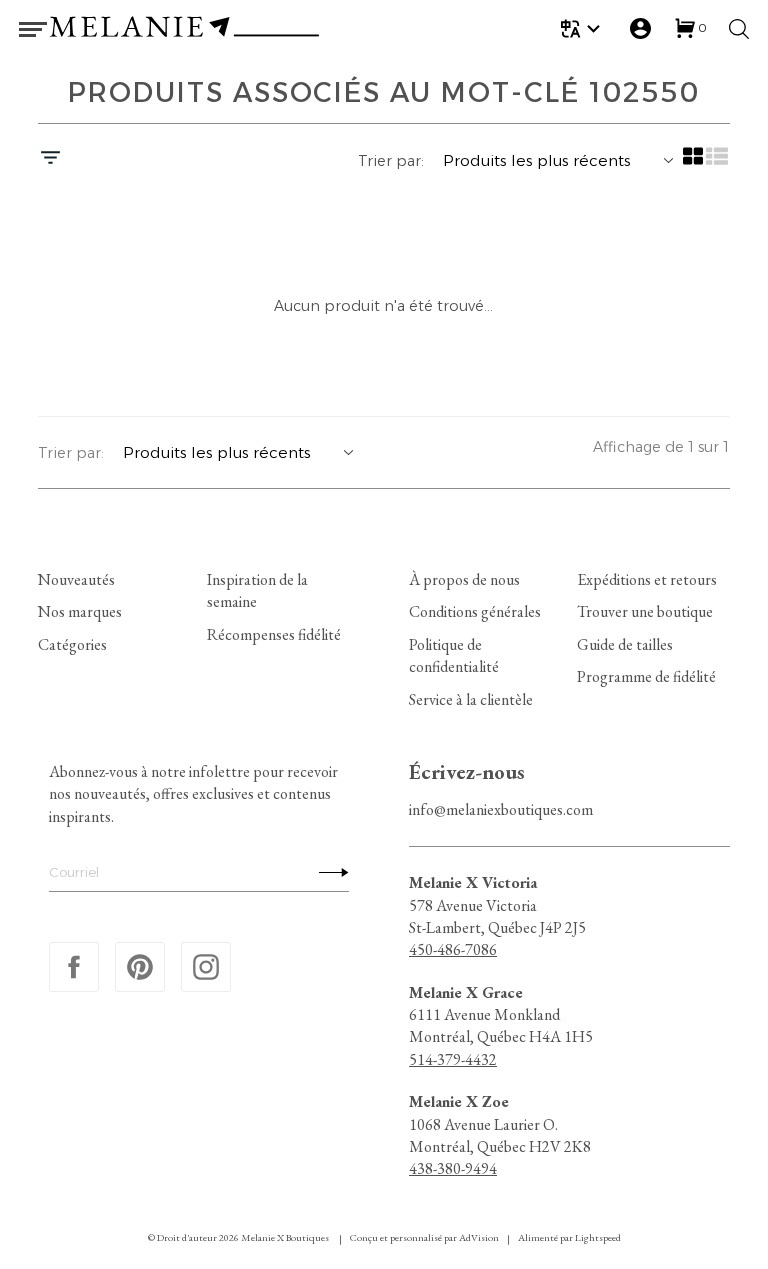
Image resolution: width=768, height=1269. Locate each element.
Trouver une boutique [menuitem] (645, 611)
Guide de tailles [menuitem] (625, 644)
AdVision (479, 1237)
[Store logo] (184, 29)
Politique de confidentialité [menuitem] (454, 655)
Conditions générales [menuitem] (475, 611)
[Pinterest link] (140, 967)
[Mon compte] (640, 28)
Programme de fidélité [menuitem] (646, 676)
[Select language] (583, 28)
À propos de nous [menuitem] (464, 579)
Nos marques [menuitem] (80, 611)
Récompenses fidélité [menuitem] (274, 634)
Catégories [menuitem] (72, 644)
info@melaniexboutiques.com (501, 809)
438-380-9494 (453, 1168)
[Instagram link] (206, 967)
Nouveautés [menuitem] (76, 579)
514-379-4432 (453, 1059)
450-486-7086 (453, 949)
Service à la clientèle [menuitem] (471, 698)
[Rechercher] (739, 29)
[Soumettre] (329, 872)
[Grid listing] (694, 163)
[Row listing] (718, 163)
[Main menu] (33, 29)
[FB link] (74, 967)
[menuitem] (583, 28)
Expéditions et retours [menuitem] (647, 579)
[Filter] (50, 160)
